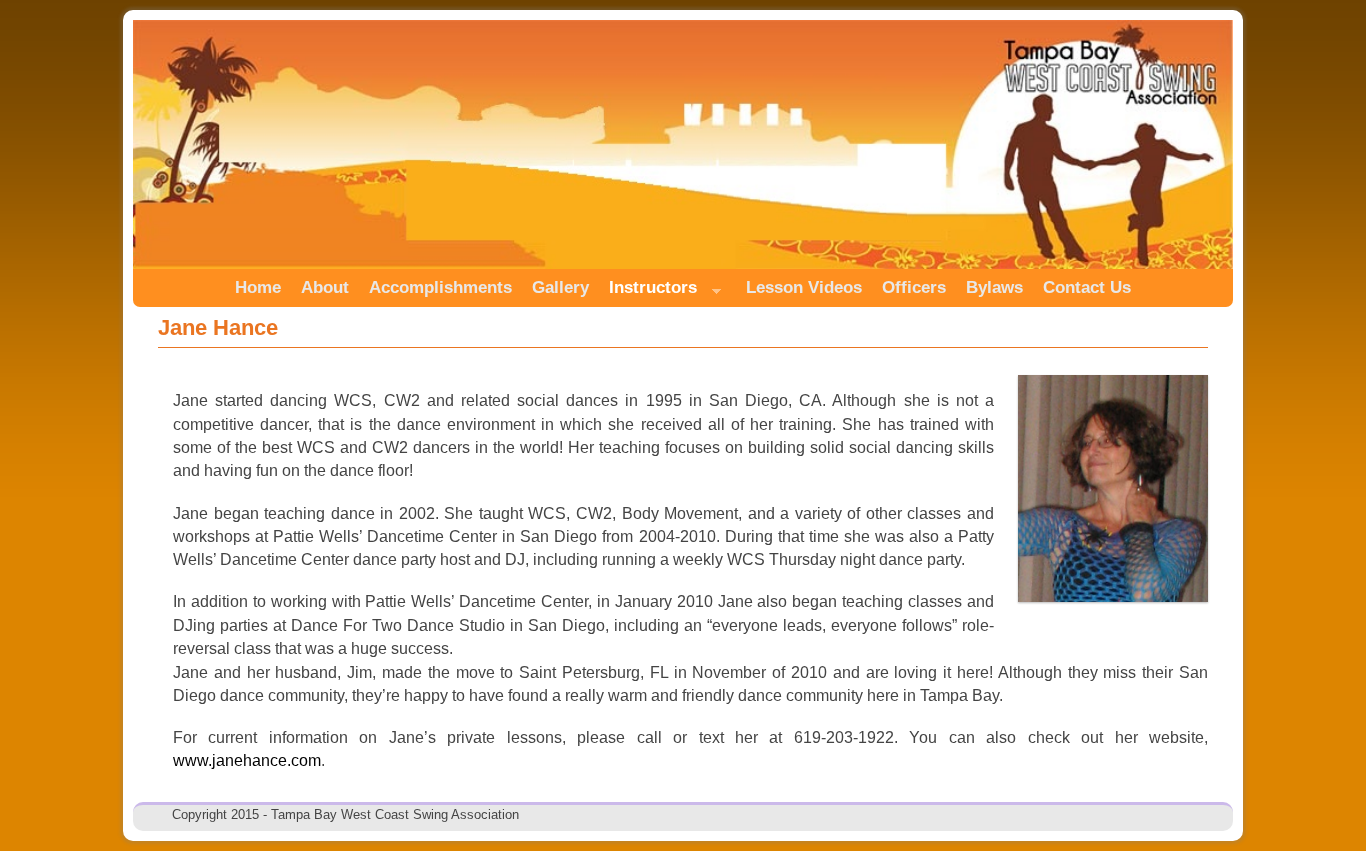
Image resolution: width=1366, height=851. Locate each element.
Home (258, 287)
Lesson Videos (804, 287)
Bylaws (994, 287)
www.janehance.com (247, 760)
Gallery (560, 287)
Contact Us (1087, 287)
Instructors (648, 292)
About (325, 287)
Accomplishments (440, 287)
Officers (914, 287)
